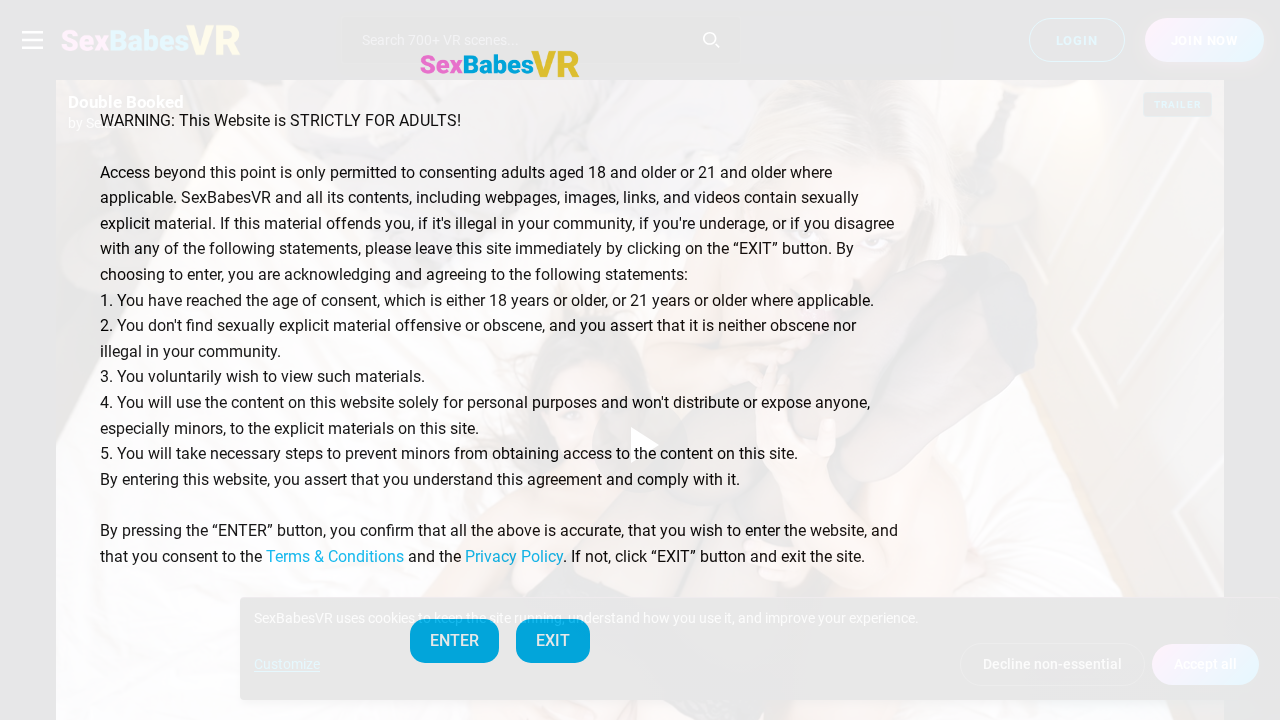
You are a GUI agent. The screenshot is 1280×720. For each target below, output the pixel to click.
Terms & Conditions (335, 556)
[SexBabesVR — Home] (500, 64)
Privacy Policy (514, 556)
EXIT (553, 640)
